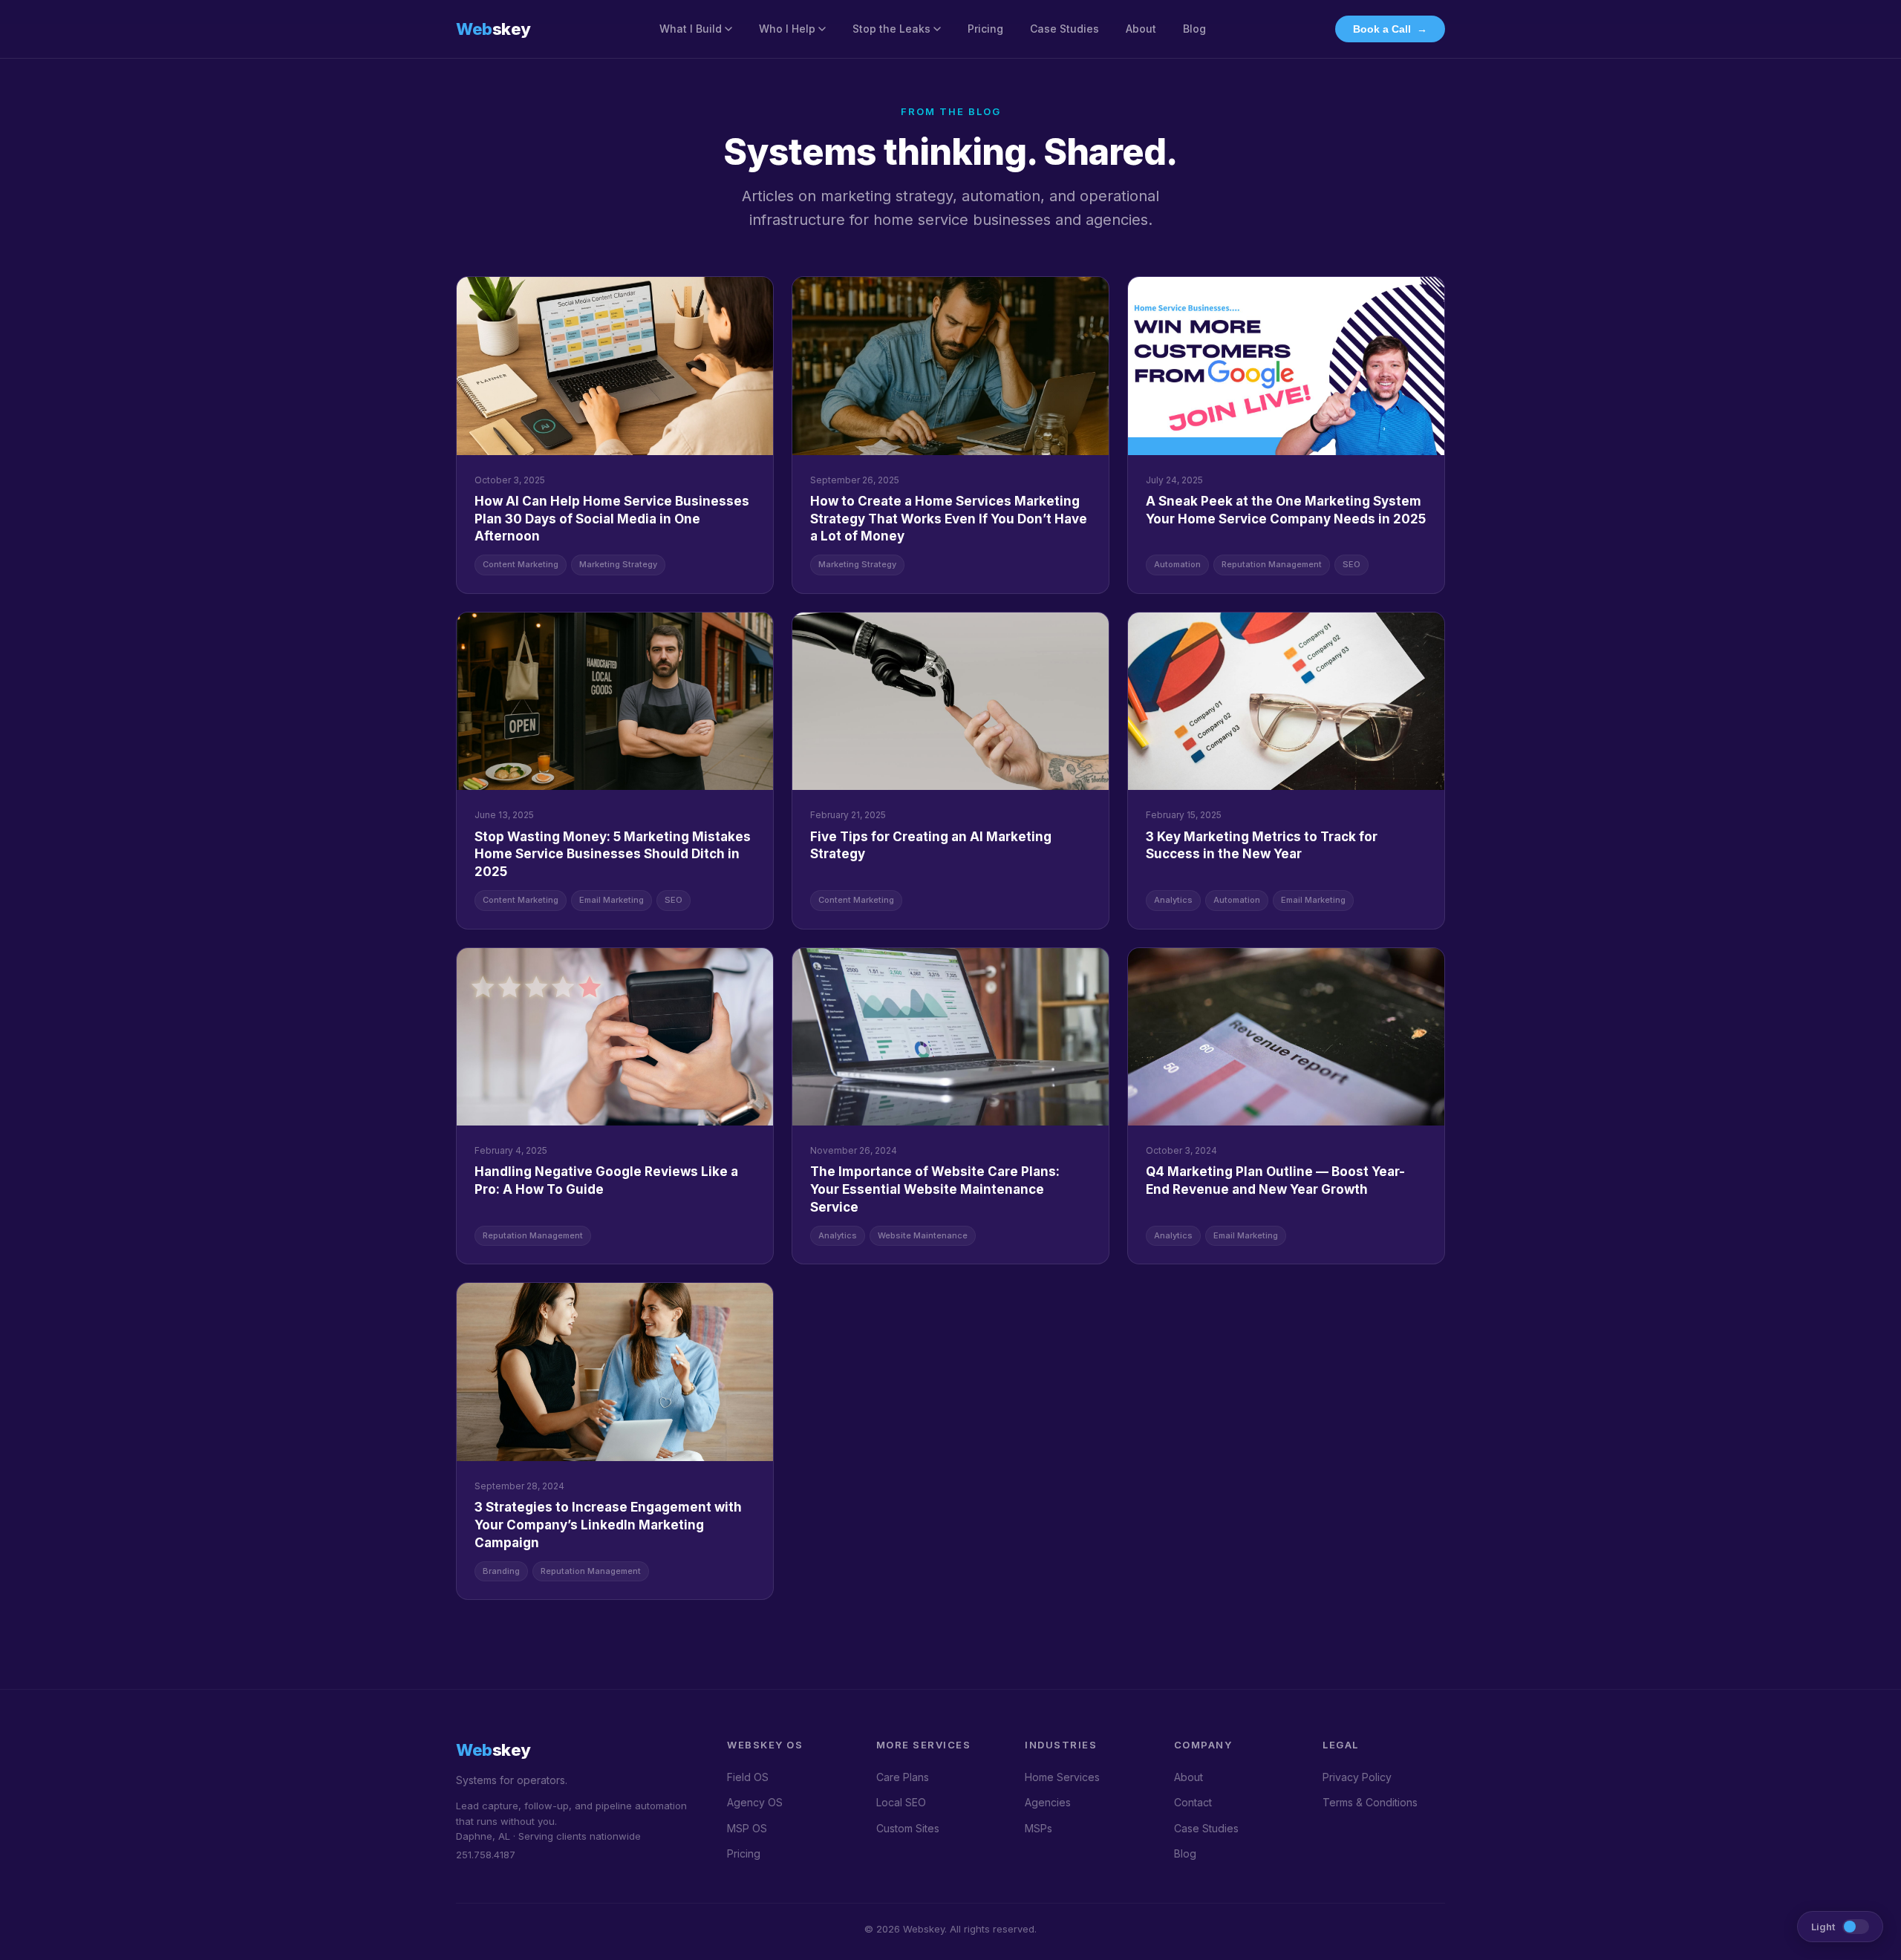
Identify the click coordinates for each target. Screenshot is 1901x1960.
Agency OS (755, 1802)
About (1141, 29)
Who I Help (787, 29)
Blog (1194, 29)
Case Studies (1064, 29)
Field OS (748, 1777)
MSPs (1038, 1828)
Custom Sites (908, 1828)
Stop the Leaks (891, 29)
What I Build (691, 29)
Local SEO (901, 1802)
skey (493, 29)
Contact (1193, 1802)
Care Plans (903, 1777)
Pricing (985, 29)
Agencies (1048, 1802)
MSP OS (747, 1828)
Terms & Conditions (1370, 1802)
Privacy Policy (1357, 1777)
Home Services (1062, 1777)
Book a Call (1390, 29)
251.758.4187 (486, 1855)
